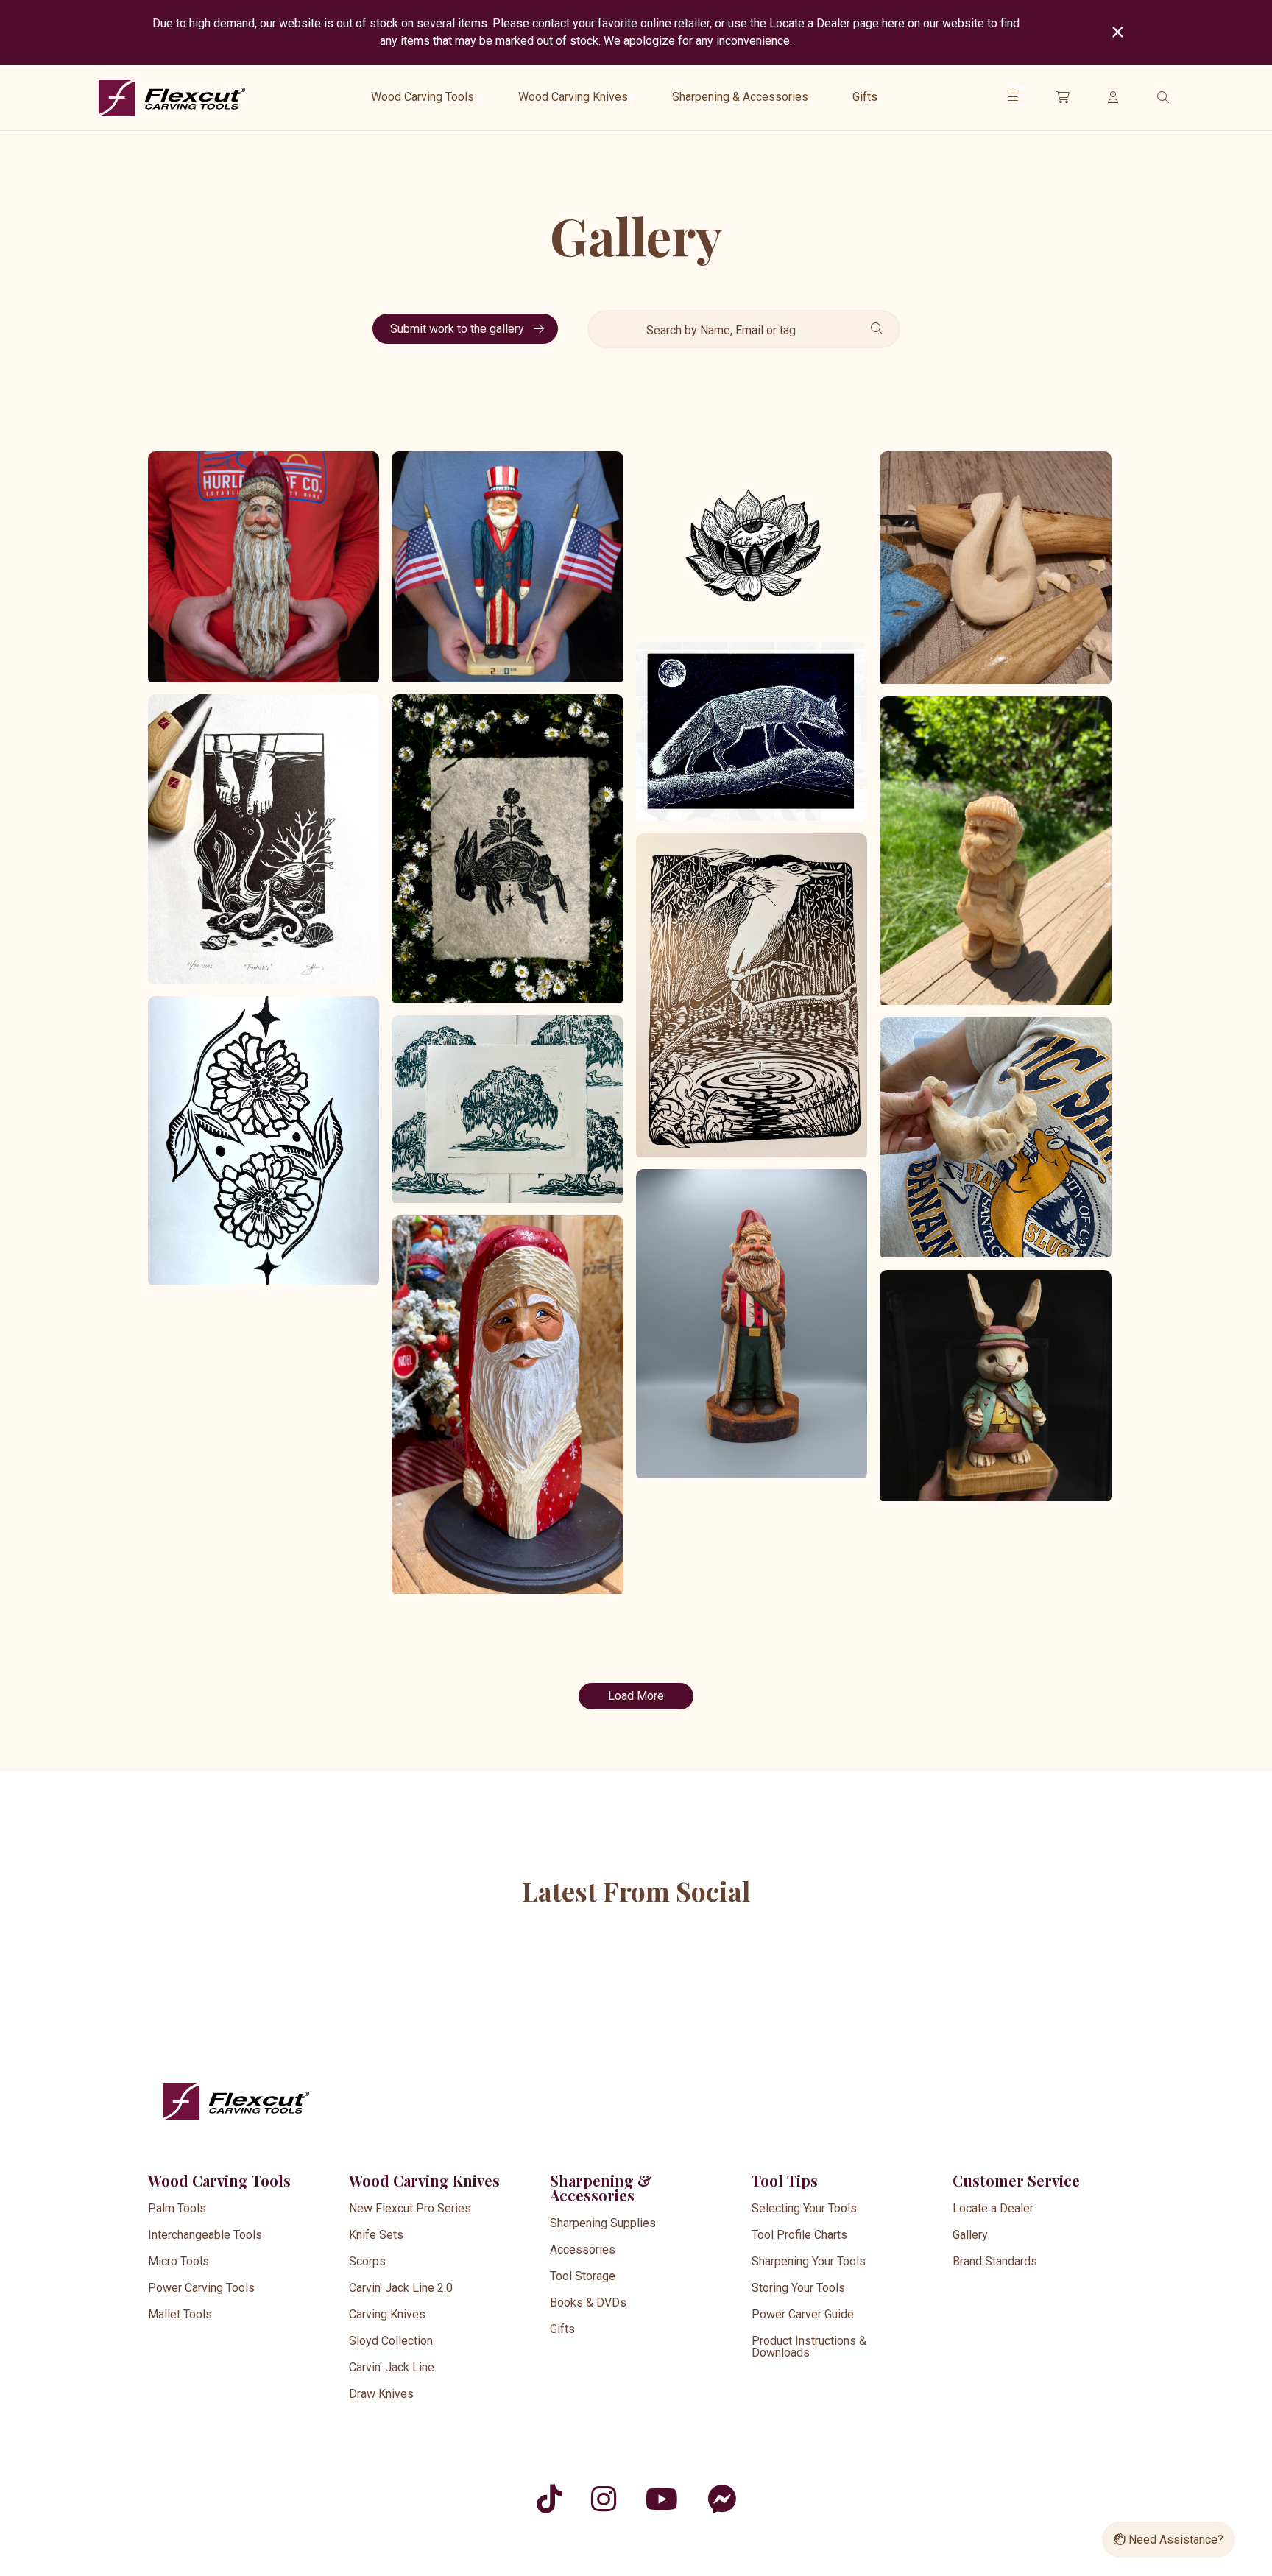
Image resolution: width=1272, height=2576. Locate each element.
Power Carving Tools (201, 2288)
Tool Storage (583, 2276)
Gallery (970, 2235)
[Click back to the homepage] (172, 98)
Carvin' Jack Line (392, 2367)
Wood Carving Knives (573, 97)
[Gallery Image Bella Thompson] (507, 1110)
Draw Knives (381, 2394)
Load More (636, 1696)
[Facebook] (722, 2499)
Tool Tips (785, 2180)
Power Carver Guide (803, 2314)
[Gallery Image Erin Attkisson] (995, 1139)
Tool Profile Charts (799, 2235)
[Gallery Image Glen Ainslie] (995, 569)
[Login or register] (1113, 97)
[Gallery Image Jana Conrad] (507, 850)
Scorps (367, 2261)
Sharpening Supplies (603, 2223)
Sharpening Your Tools (809, 2261)
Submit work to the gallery (459, 329)
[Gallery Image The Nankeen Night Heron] (752, 996)
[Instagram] (604, 2499)
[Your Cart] (1063, 97)
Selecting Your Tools (804, 2208)
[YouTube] (662, 2499)
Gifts (865, 97)
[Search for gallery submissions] (874, 329)
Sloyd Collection (391, 2341)
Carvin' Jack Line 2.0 (401, 2288)
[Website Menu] (1013, 97)
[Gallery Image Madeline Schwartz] (264, 1142)
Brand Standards (995, 2261)
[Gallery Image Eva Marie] (507, 1406)
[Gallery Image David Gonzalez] (752, 542)
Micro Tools (179, 2261)
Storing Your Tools (798, 2288)
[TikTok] (549, 2499)
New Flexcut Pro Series (410, 2208)
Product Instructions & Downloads (809, 2347)
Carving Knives (387, 2314)
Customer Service (1016, 2180)
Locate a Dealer (993, 2208)
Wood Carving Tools (423, 97)
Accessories (583, 2249)
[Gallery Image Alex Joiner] (264, 568)
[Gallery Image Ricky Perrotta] (995, 852)
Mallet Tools (180, 2314)
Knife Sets (376, 2235)
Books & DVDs (588, 2302)
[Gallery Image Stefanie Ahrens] (264, 840)
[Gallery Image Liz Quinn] (752, 732)
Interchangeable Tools (205, 2235)
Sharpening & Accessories (740, 97)
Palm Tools (177, 2208)
